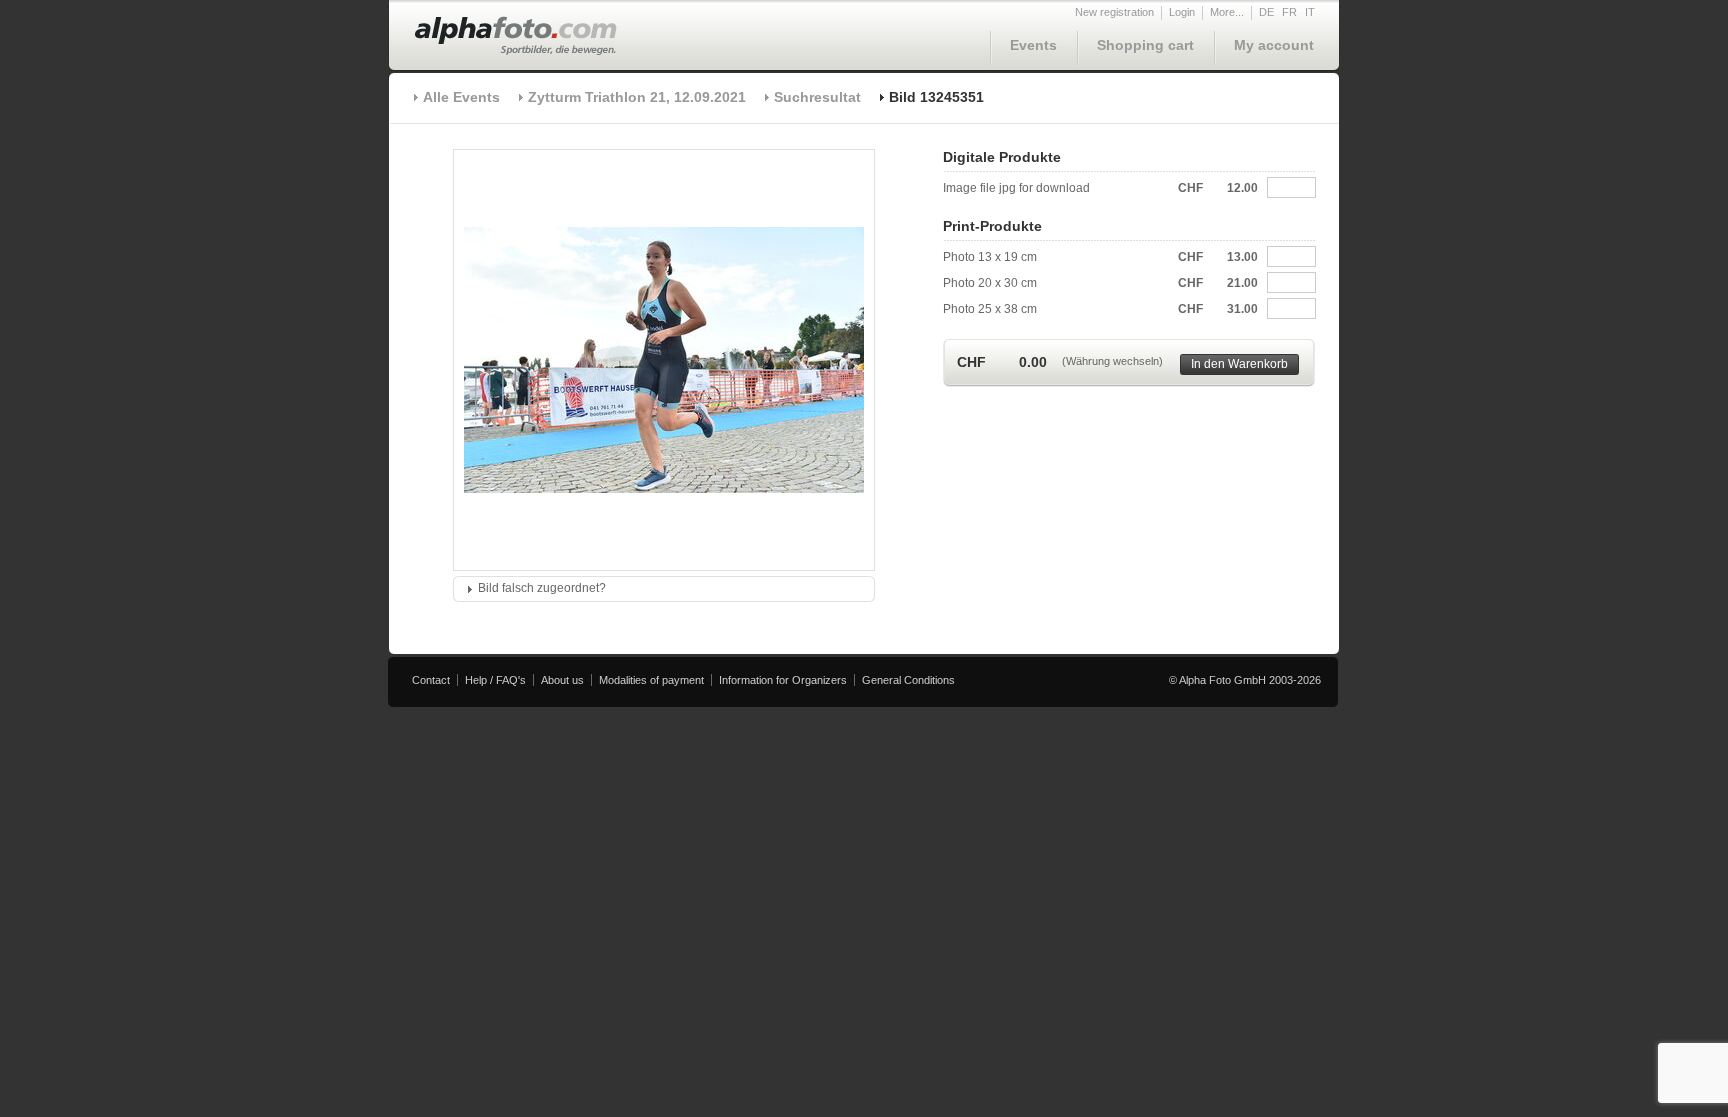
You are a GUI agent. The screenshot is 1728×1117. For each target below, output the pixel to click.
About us (562, 680)
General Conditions (908, 680)
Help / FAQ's (495, 680)
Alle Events (461, 97)
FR (1289, 12)
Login (1182, 12)
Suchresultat (817, 97)
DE (1266, 12)
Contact (431, 680)
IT (1310, 12)
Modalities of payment (651, 680)
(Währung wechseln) (1112, 361)
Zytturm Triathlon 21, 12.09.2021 (637, 97)
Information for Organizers (783, 680)
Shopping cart (1145, 45)
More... (1227, 12)
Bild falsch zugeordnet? (542, 588)
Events (1033, 45)
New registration (1114, 12)
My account (1274, 45)
